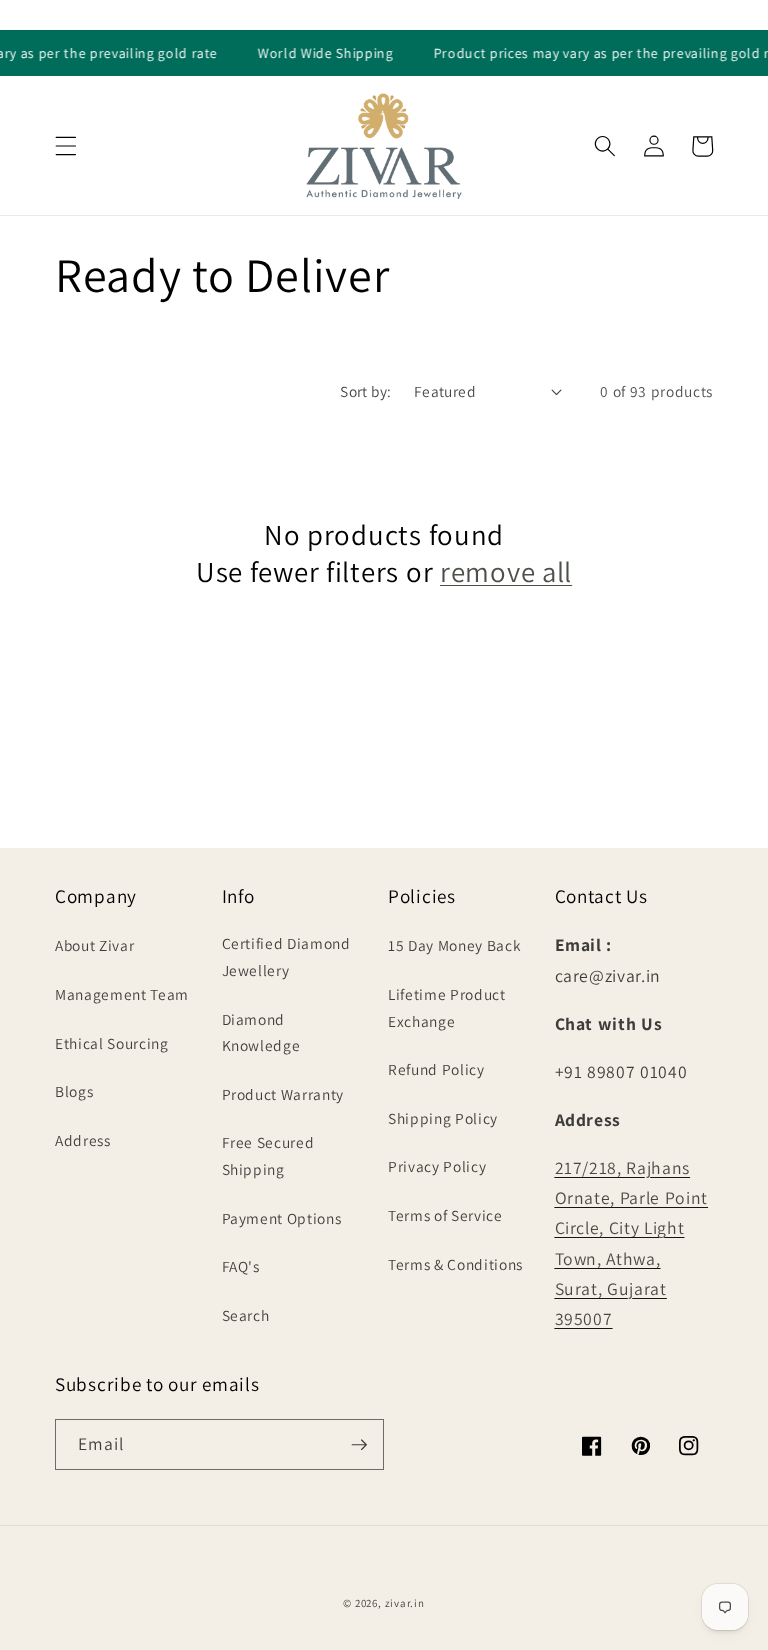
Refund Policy (436, 1069)
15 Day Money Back (454, 945)
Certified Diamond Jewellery (286, 956)
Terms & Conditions (455, 1264)
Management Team (122, 994)
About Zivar (94, 945)
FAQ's (241, 1266)
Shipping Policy (443, 1118)
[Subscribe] (359, 1445)
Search (246, 1315)
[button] (66, 146)
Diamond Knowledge (261, 1032)
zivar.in (405, 1603)
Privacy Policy (437, 1166)
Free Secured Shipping (268, 1155)
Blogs (74, 1091)
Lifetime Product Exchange (447, 1007)
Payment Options (282, 1218)
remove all (506, 572)
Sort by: (366, 391)
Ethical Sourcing (112, 1043)
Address (83, 1140)
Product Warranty (283, 1094)
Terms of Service (445, 1215)
